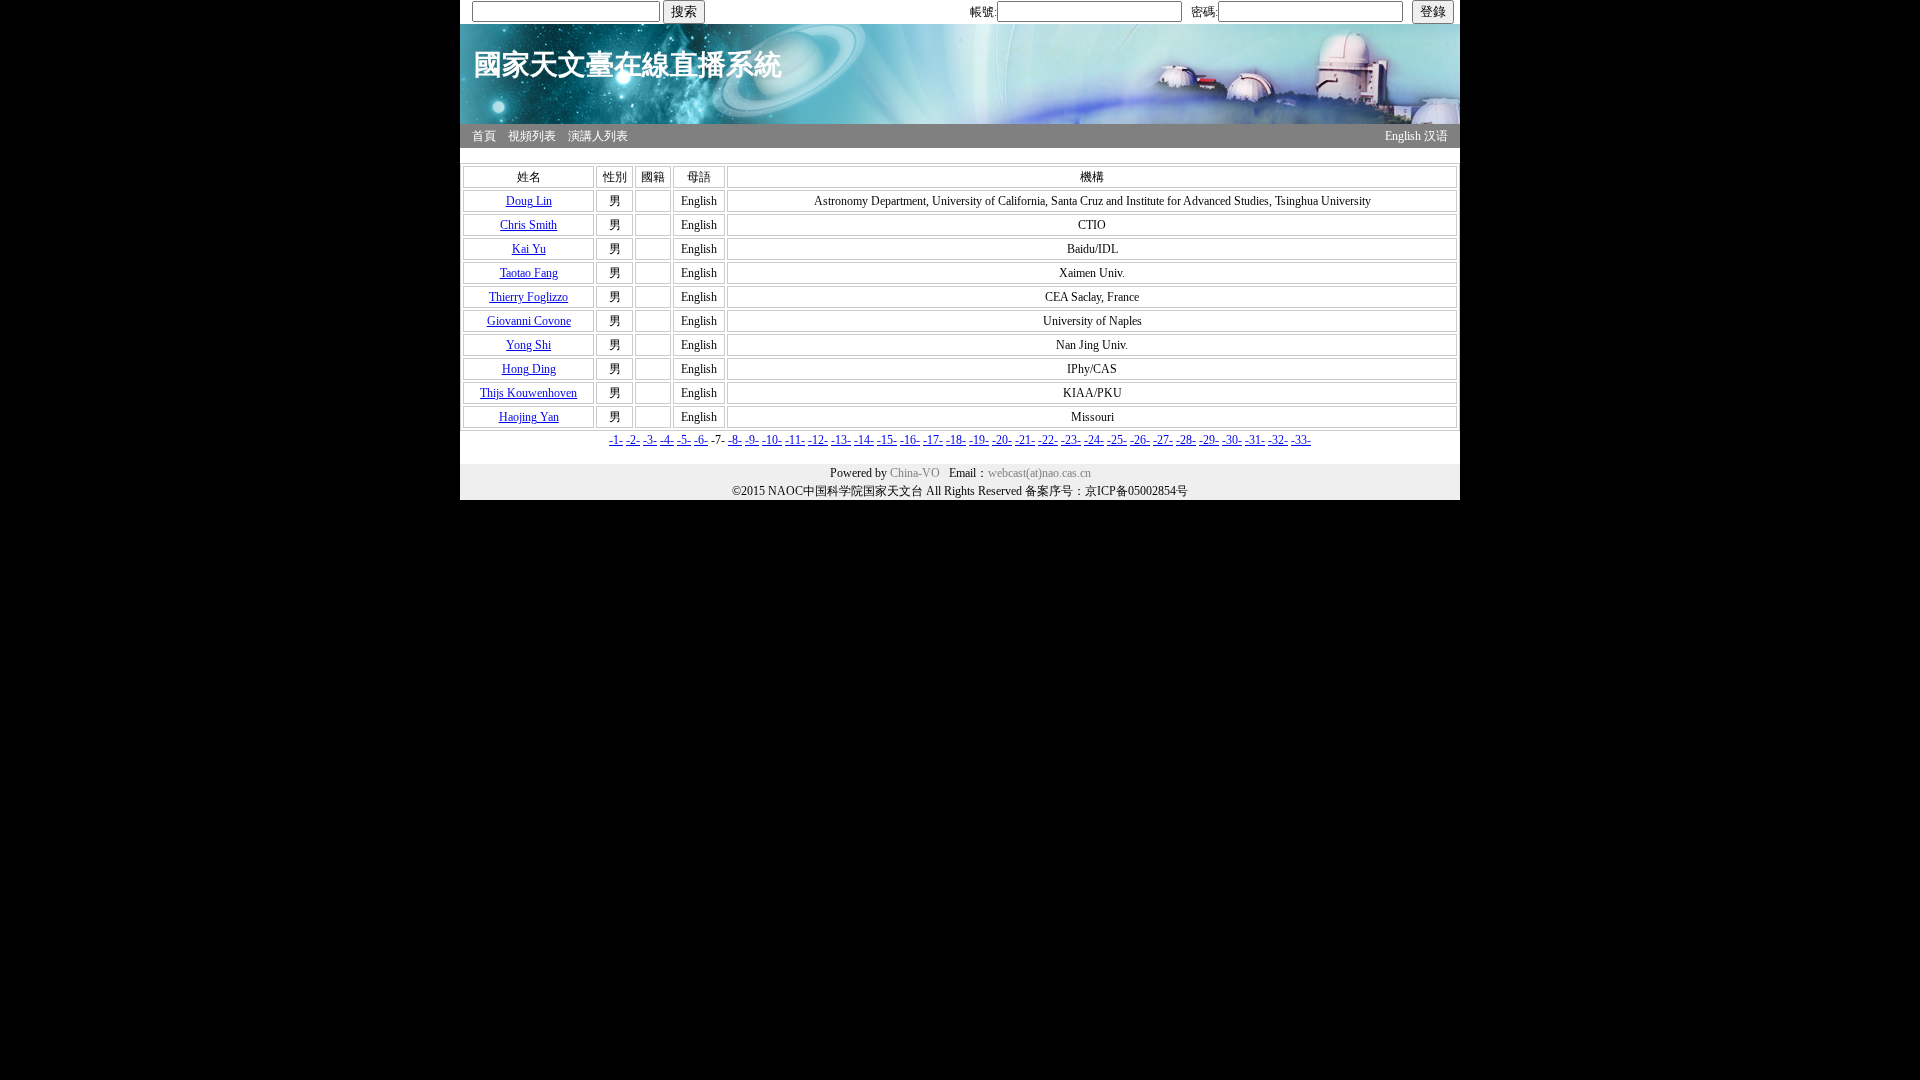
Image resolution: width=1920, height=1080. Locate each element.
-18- (956, 440)
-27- (1163, 440)
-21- (1025, 440)
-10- (772, 440)
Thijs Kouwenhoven (528, 393)
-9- (752, 440)
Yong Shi (528, 345)
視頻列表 (532, 136)
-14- (864, 440)
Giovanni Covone (529, 321)
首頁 (484, 136)
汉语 (1436, 136)
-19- (979, 440)
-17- (933, 440)
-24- (1094, 440)
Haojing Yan (529, 417)
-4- (667, 440)
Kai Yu (529, 249)
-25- (1117, 440)
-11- (795, 440)
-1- (616, 440)
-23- (1071, 440)
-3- (650, 440)
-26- (1140, 440)
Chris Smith (528, 225)
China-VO (915, 473)
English (1403, 136)
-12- (818, 440)
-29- (1209, 440)
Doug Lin (529, 201)
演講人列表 (598, 136)
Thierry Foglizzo (528, 297)
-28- (1186, 440)
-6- (701, 440)
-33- (1301, 440)
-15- (887, 440)
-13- (841, 440)
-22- (1048, 440)
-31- (1255, 440)
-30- (1232, 440)
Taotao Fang (529, 273)
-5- (684, 440)
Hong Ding (529, 369)
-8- (735, 440)
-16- (910, 440)
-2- (633, 440)
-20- (1002, 440)
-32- (1278, 440)
